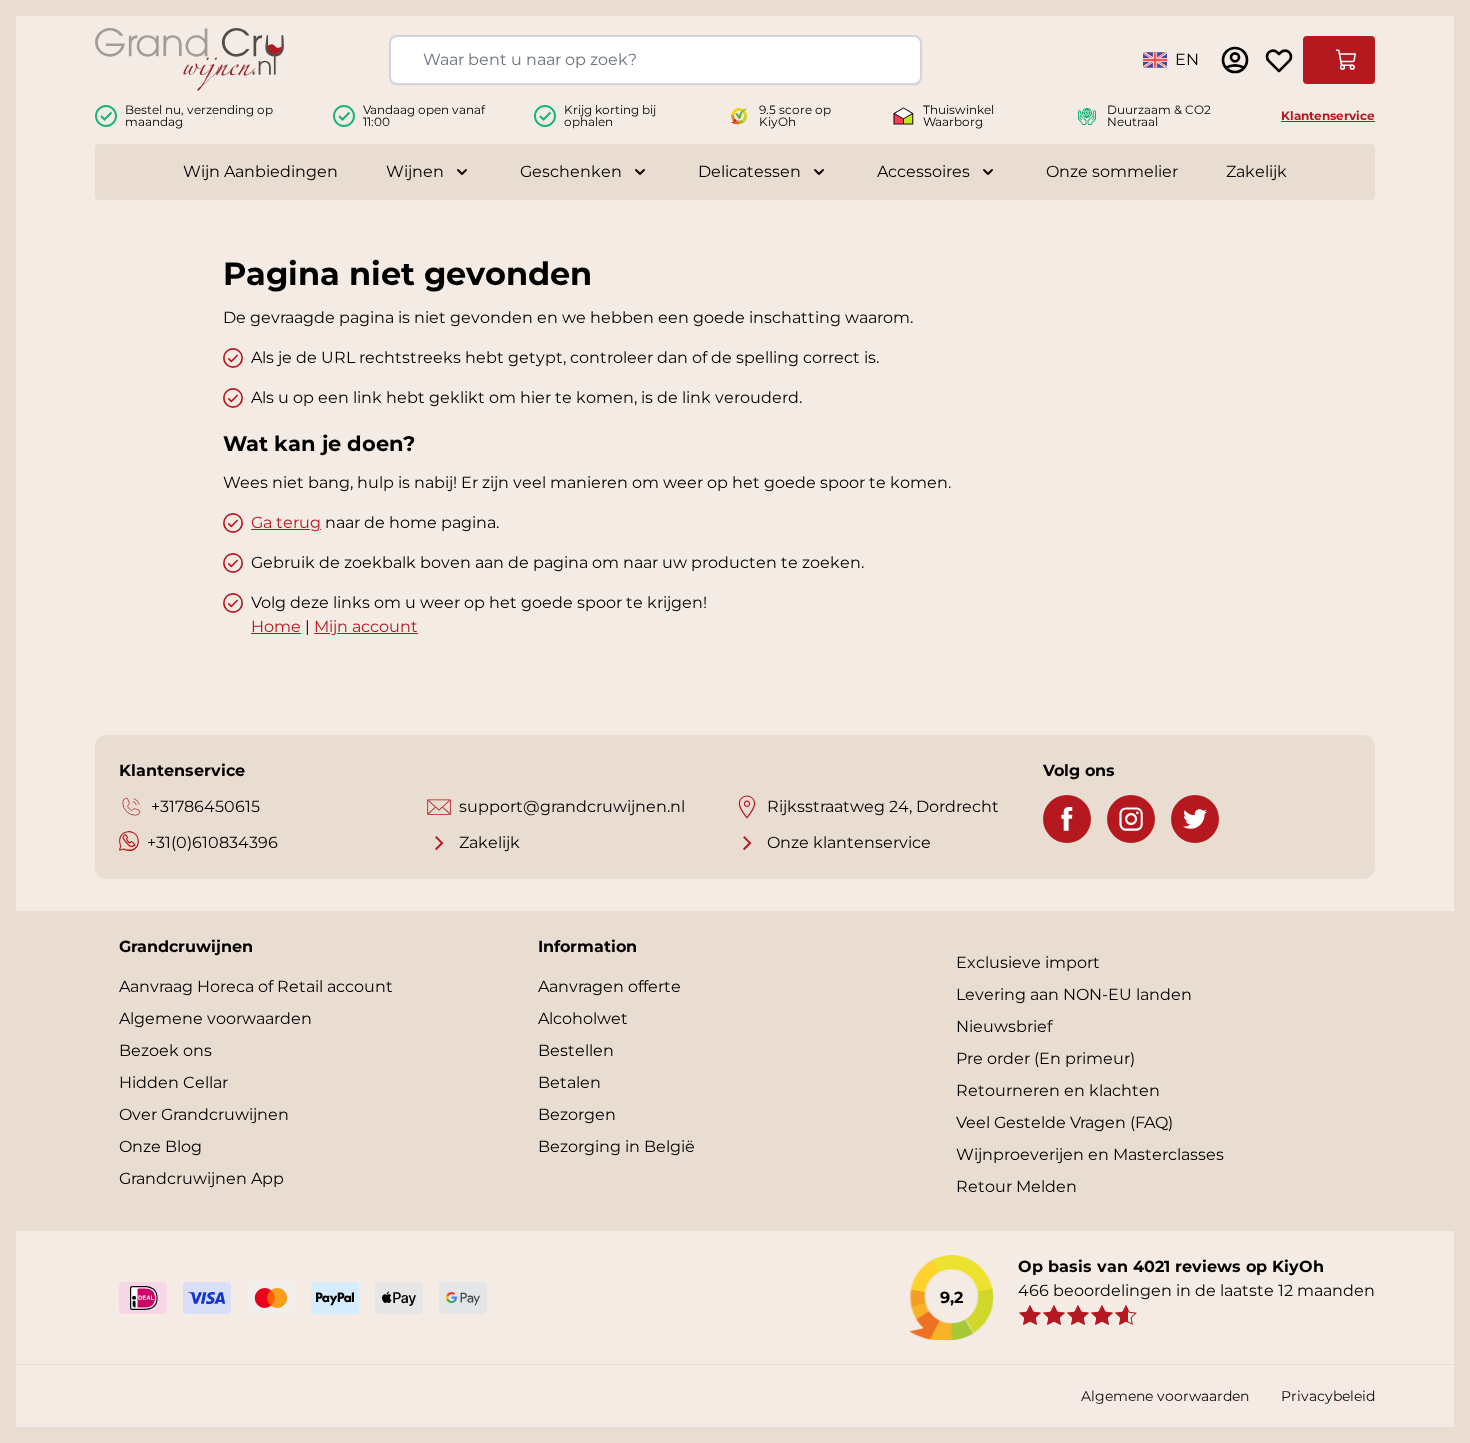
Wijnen (415, 171)
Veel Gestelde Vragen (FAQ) (1064, 1122)
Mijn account (366, 626)
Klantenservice (1328, 115)
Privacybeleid (1328, 1396)
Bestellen (576, 1050)
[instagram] (1131, 819)
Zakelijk (1256, 171)
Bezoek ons (165, 1050)
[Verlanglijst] (1279, 60)
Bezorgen (577, 1114)
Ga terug (286, 522)
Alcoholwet (583, 1018)
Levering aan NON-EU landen (1074, 994)
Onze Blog (160, 1146)
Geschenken (571, 171)
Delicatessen (749, 171)
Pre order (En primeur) (1045, 1058)
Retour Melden (1016, 1186)
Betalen (569, 1082)
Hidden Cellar (173, 1082)
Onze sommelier (1112, 171)
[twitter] (1195, 819)
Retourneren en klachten (1058, 1090)
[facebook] (1067, 819)
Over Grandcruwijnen (204, 1114)
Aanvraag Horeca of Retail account (256, 986)
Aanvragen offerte (609, 986)
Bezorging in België (616, 1146)
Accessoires (923, 171)
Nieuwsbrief (1004, 1026)
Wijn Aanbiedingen (260, 171)
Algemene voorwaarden (215, 1018)
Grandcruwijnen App (201, 1178)
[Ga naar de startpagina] (189, 59)
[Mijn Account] (1235, 60)
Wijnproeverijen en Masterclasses (1090, 1154)
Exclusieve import (1028, 962)
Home (276, 626)
